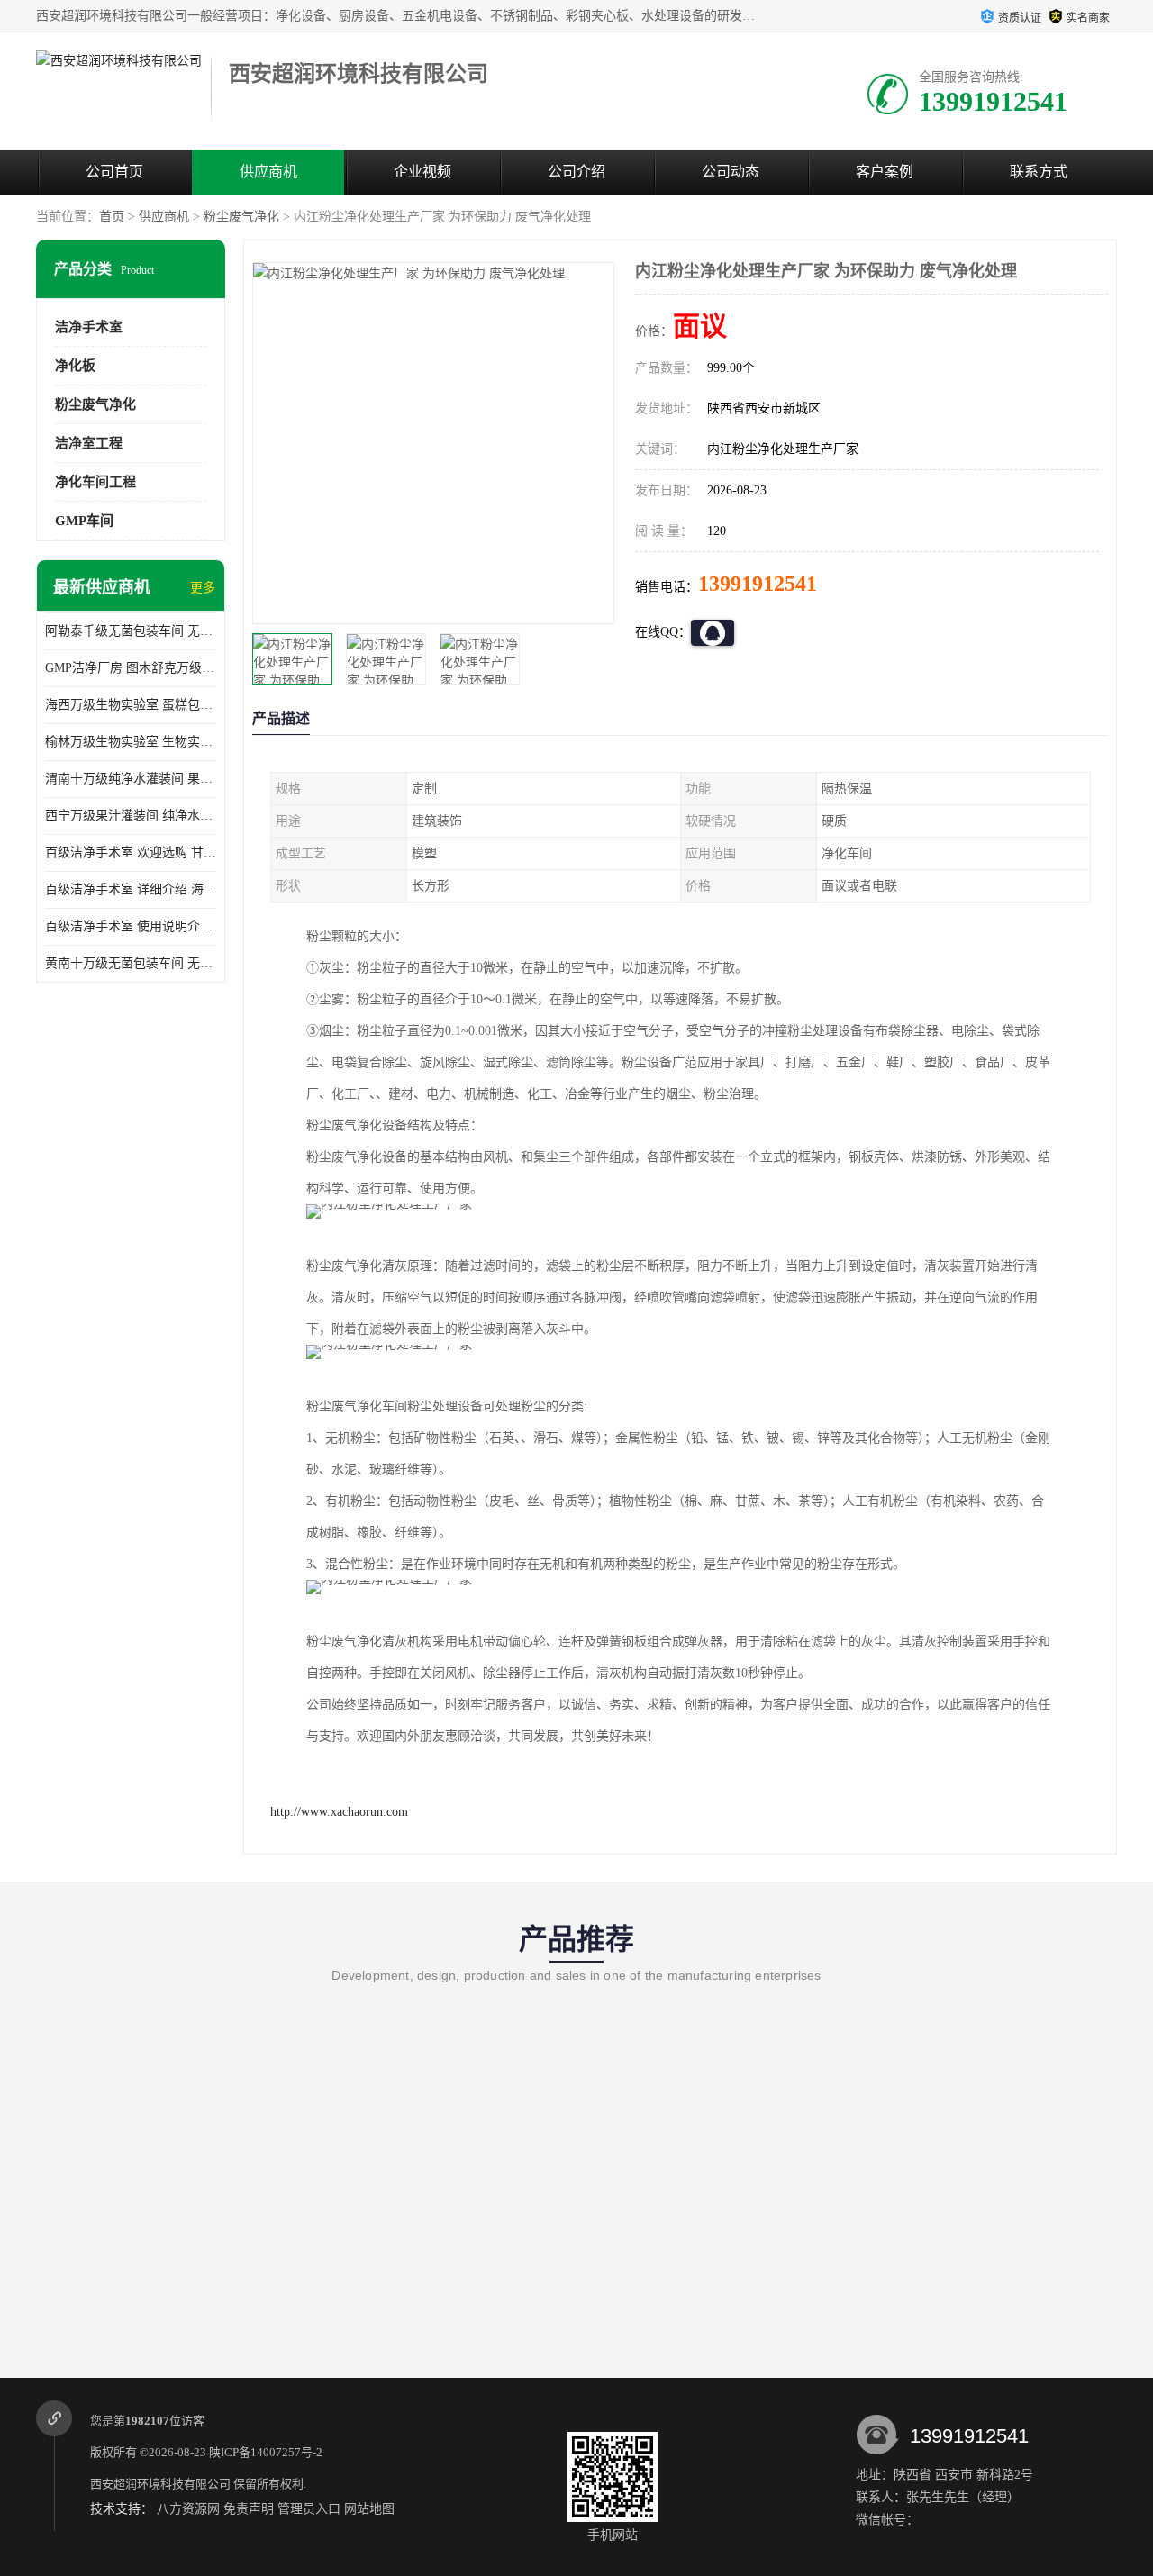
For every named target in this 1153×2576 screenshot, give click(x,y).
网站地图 (369, 2509)
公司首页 (114, 172)
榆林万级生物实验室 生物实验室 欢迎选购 (131, 742)
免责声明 (249, 2509)
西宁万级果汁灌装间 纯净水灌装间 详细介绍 (131, 816)
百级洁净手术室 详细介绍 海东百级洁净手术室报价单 (131, 889)
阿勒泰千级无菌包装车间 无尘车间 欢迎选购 (131, 631)
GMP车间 (84, 521)
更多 (203, 588)
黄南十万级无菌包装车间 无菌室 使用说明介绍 (131, 963)
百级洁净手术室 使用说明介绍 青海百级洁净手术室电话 (131, 926)
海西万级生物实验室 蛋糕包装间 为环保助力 (131, 705)
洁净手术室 (89, 327)
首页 (112, 217)
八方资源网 (188, 2509)
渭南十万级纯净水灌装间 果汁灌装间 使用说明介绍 (131, 779)
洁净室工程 (89, 443)
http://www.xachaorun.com (339, 1812)
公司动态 (731, 172)
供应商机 (268, 172)
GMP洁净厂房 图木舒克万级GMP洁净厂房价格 (131, 668)
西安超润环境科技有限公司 (160, 2484)
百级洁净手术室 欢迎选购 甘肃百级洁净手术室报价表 (131, 853)
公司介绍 (576, 172)
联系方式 (1039, 172)
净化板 (75, 366)
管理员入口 (309, 2509)
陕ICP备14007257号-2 (266, 2452)
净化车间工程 (95, 482)
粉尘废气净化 (241, 217)
